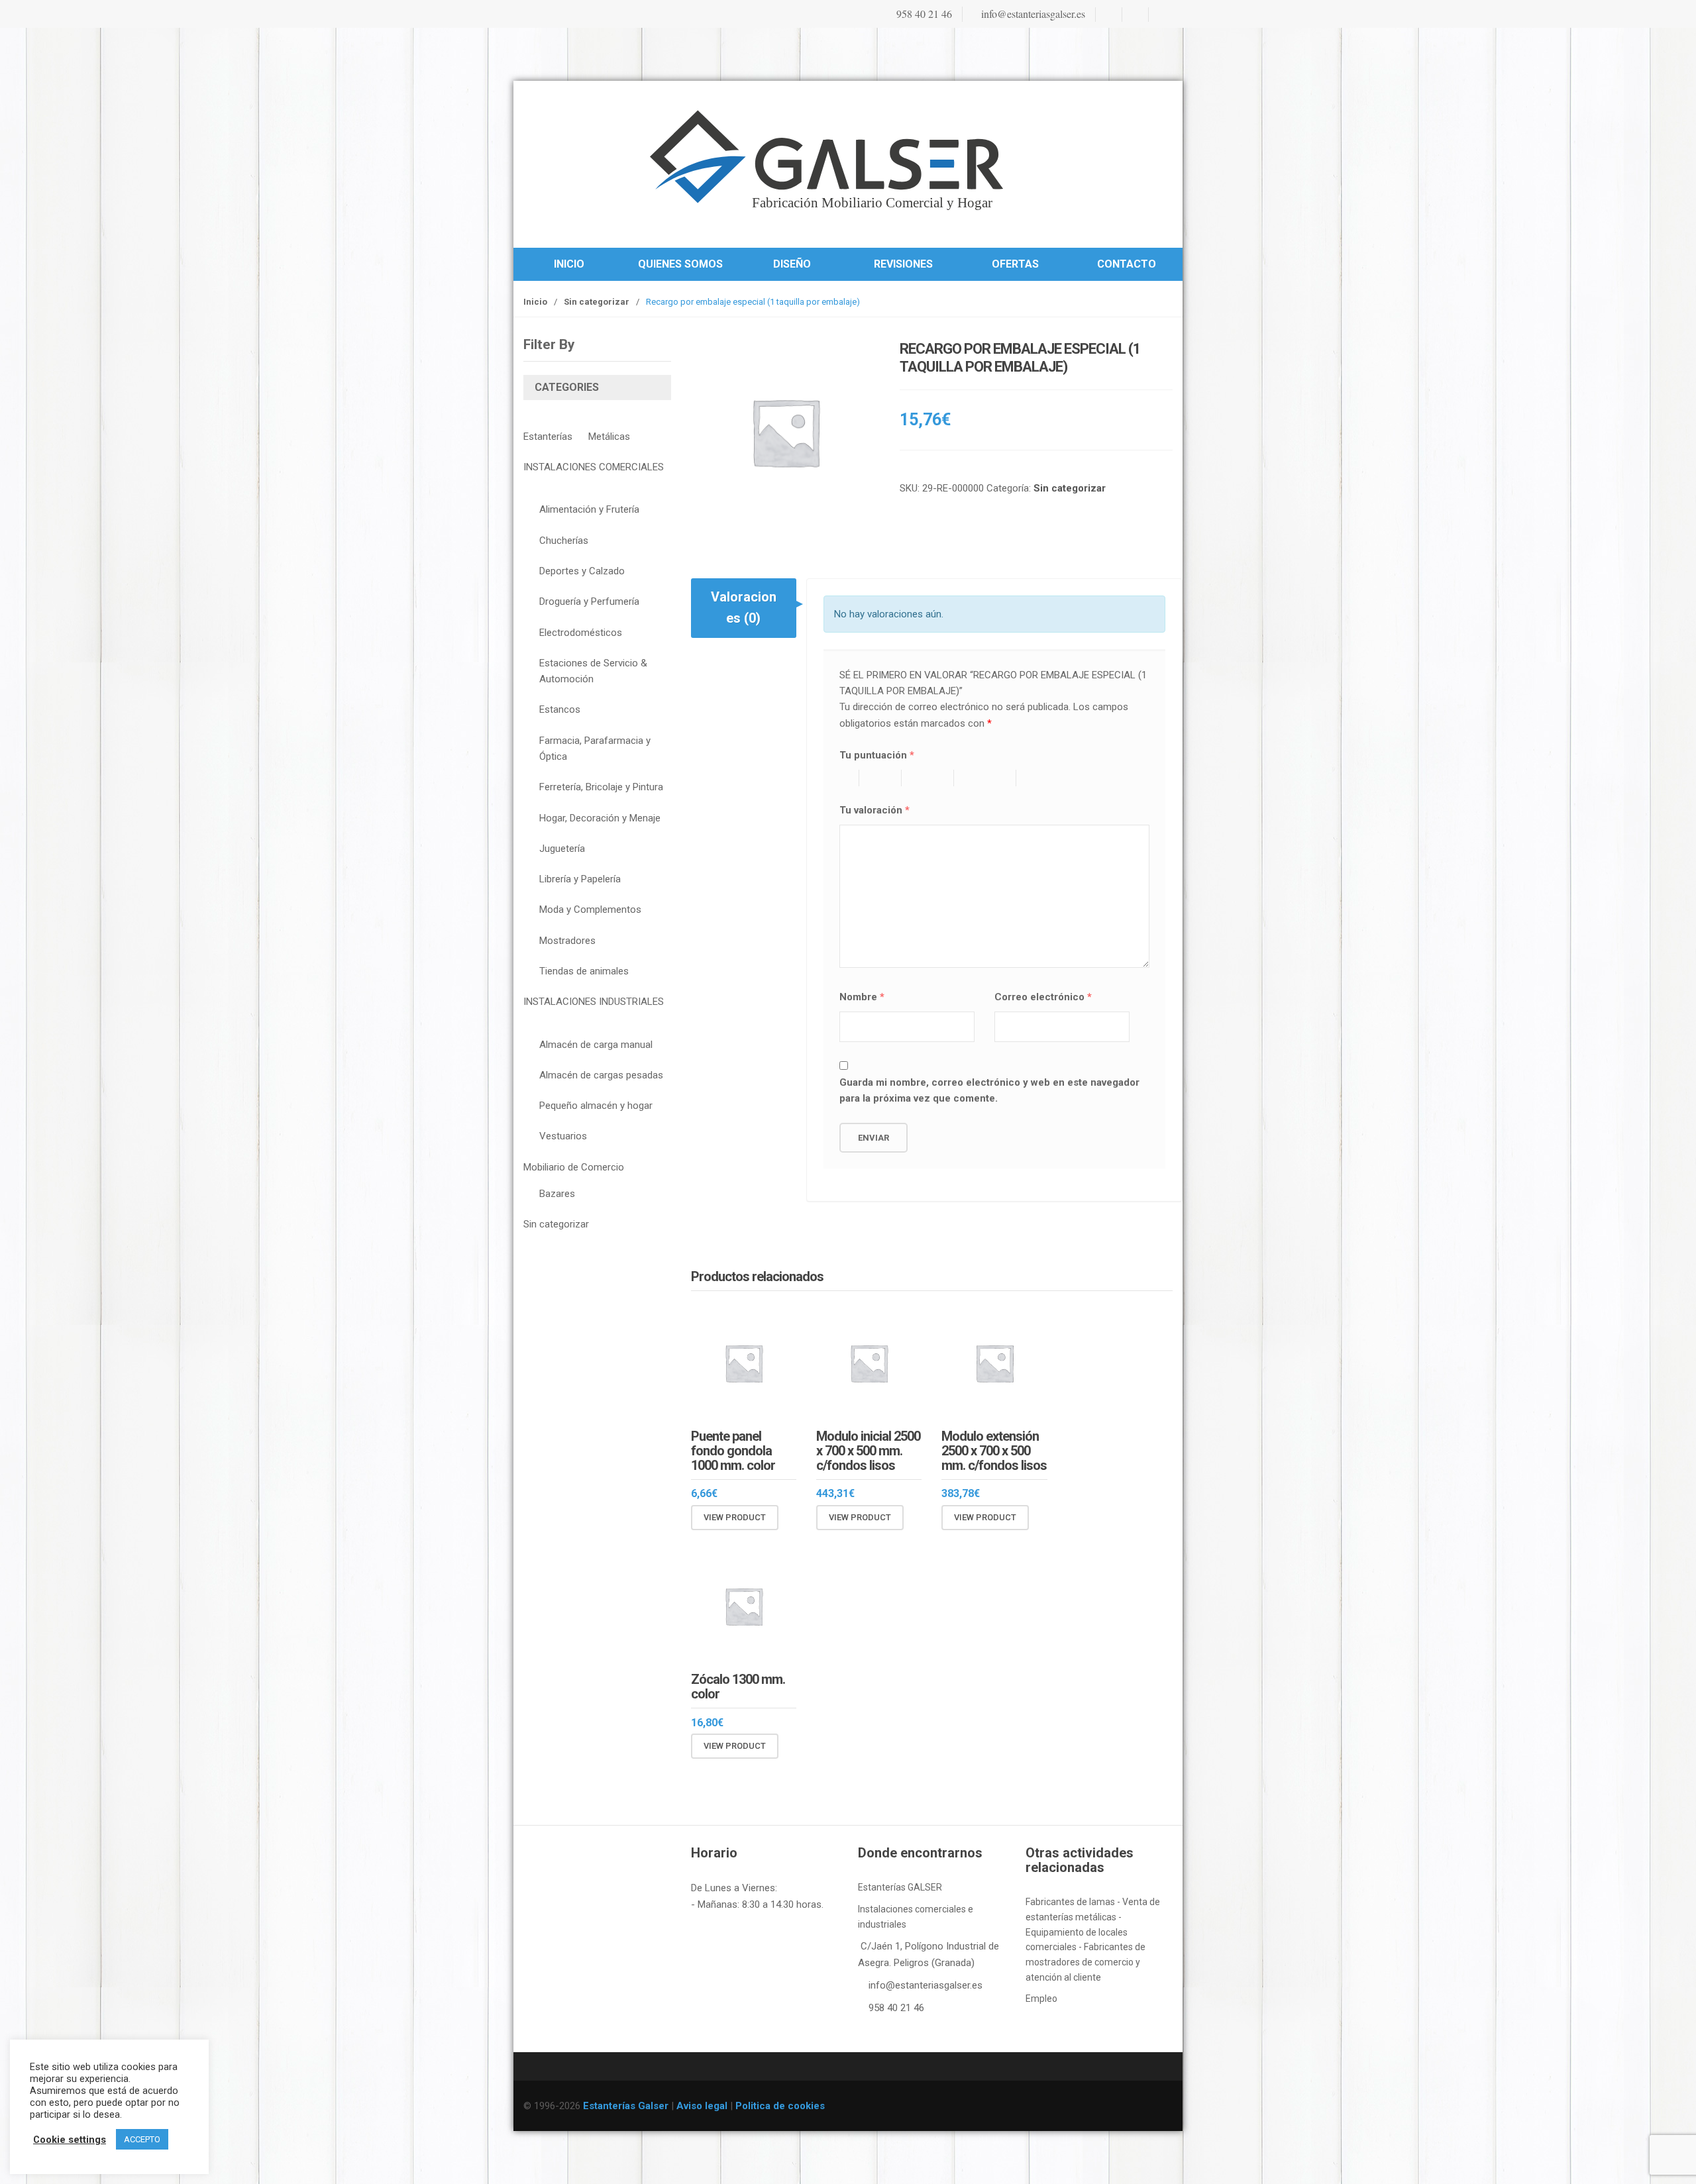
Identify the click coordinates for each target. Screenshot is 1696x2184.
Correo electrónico (1043, 997)
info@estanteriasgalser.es (1032, 14)
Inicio (569, 264)
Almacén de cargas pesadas (601, 1075)
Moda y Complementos (590, 910)
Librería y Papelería (580, 879)
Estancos (560, 709)
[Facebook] (1108, 15)
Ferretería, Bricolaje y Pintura (601, 787)
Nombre (862, 997)
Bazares (557, 1194)
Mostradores (567, 941)
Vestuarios (563, 1136)
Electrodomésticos (581, 633)
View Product (735, 1517)
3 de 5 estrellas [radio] (934, 778)
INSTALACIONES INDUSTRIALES (594, 1002)
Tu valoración (874, 810)
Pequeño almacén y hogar (596, 1106)
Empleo (1041, 1999)
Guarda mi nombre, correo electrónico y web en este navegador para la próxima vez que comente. (989, 1090)
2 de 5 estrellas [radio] (887, 778)
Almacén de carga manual (596, 1045)
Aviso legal (702, 2106)
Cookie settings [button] (70, 2140)
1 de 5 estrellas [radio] (849, 778)
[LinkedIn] (1161, 15)
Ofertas (1015, 264)
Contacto (1127, 264)
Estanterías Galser (626, 2106)
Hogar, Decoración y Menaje (600, 818)
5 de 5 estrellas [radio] (1059, 778)
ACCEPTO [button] (142, 2139)
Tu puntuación (877, 755)
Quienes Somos (680, 264)
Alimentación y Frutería (589, 509)
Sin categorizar (597, 302)
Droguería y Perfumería (589, 601)
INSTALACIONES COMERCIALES (594, 467)
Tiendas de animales (584, 971)
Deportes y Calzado (582, 571)
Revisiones (903, 264)
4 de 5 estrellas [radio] (991, 778)
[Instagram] (1134, 15)
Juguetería (562, 849)
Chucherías (564, 541)
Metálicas (609, 437)
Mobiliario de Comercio (574, 1167)
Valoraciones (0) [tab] (744, 607)
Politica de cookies (780, 2106)
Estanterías (548, 437)
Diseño (792, 264)
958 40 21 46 (923, 14)
